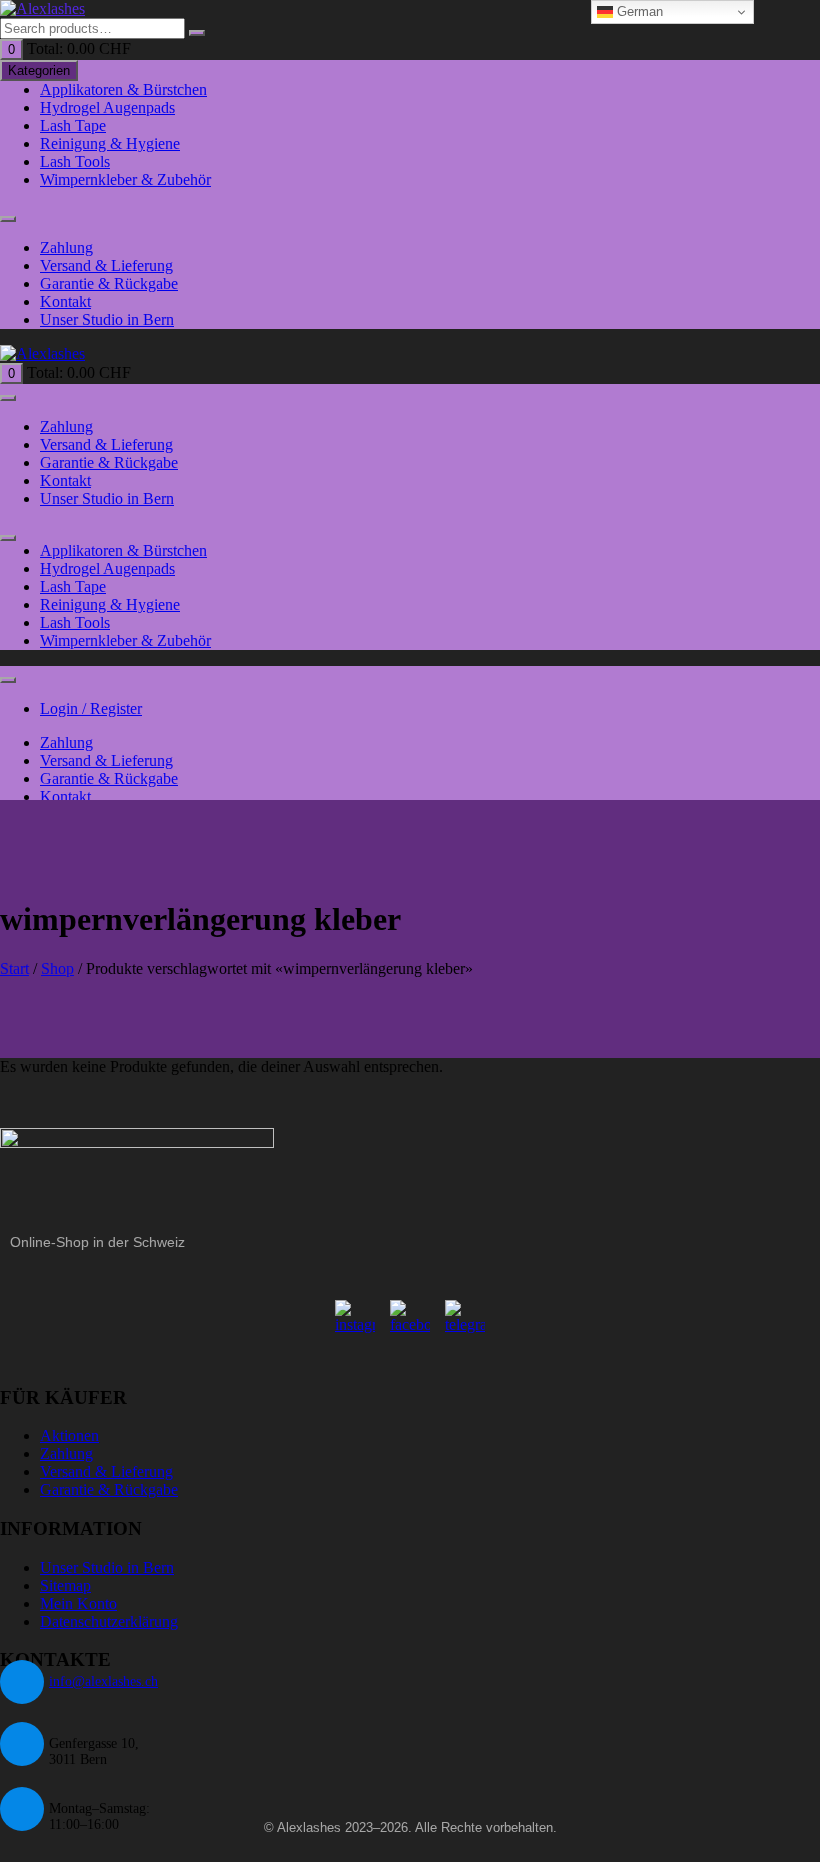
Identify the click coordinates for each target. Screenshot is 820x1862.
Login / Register (91, 708)
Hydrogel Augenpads (107, 107)
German (638, 11)
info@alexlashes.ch (103, 1681)
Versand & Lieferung (106, 265)
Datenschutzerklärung (109, 1621)
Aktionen (69, 1435)
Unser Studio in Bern (107, 319)
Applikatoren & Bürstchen (123, 89)
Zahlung (66, 247)
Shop (57, 968)
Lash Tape (73, 125)
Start (14, 968)
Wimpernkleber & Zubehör (125, 179)
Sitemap (65, 1585)
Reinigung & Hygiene (110, 143)
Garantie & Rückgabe (109, 283)
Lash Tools (75, 161)
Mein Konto (78, 1603)
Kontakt (65, 301)
